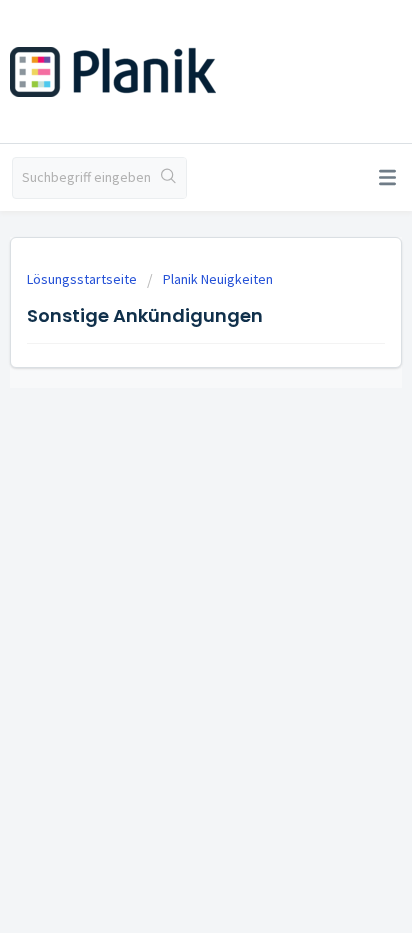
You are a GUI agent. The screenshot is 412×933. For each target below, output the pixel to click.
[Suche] (168, 178)
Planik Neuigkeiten (218, 279)
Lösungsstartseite (83, 279)
